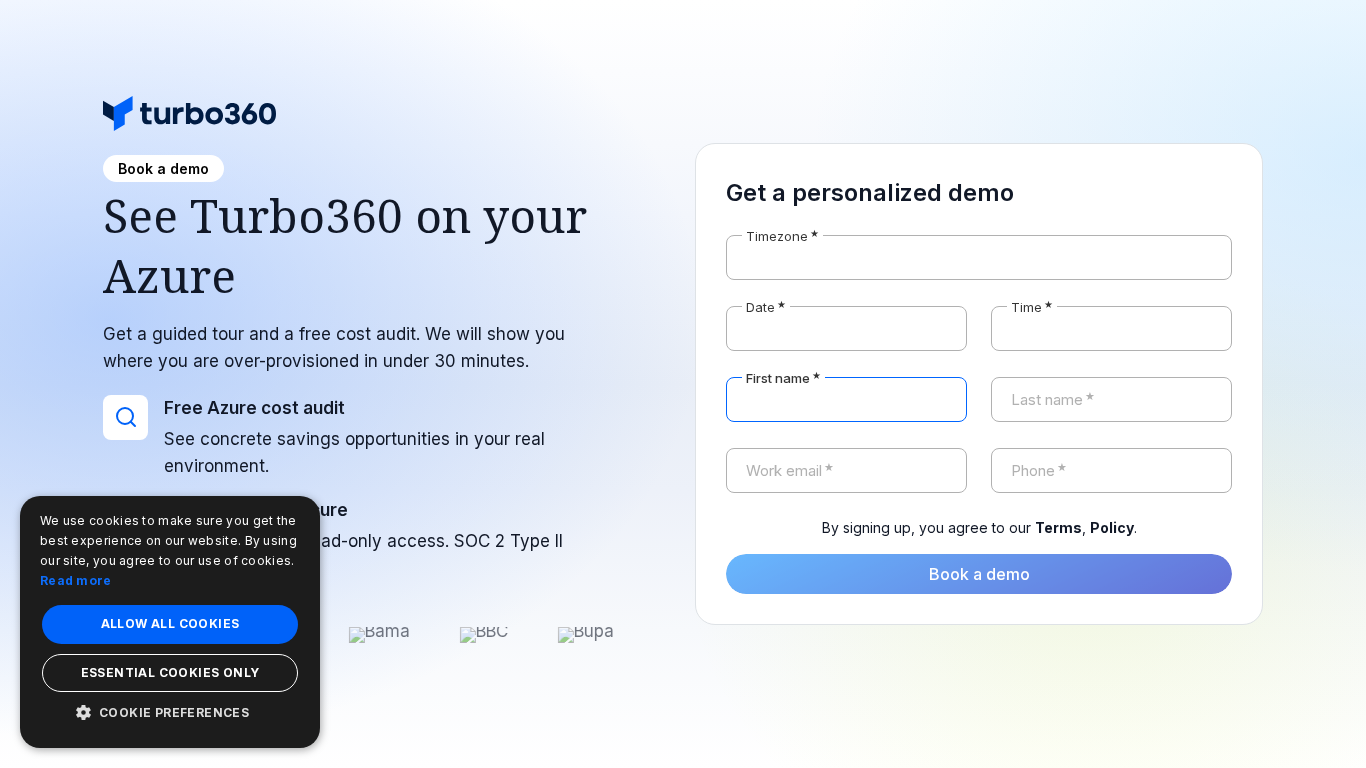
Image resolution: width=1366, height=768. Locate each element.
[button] (170, 712)
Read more (76, 580)
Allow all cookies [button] (170, 623)
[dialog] (170, 622)
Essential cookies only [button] (170, 672)
